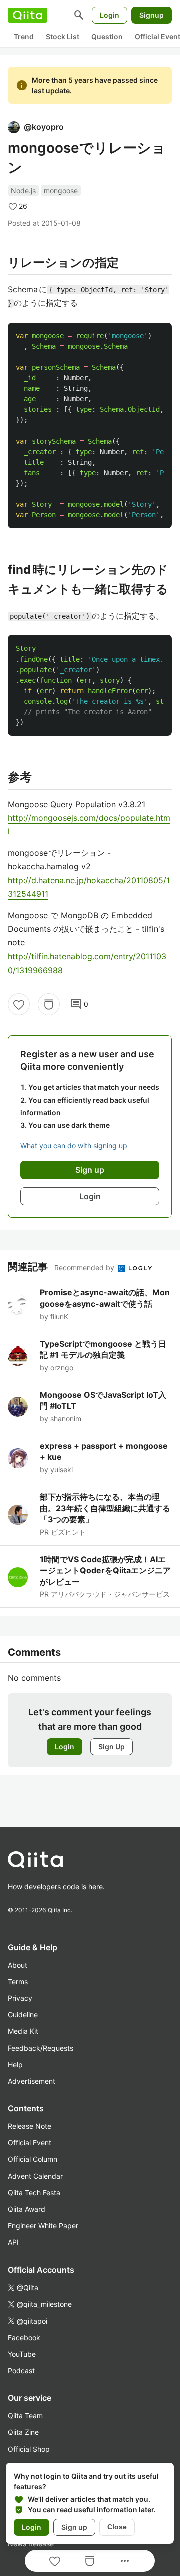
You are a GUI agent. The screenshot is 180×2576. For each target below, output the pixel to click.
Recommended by (85, 1268)
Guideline (23, 2014)
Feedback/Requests (41, 2048)
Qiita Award (27, 2209)
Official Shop (29, 2449)
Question (107, 36)
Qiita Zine (23, 2432)
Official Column (33, 2159)
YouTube (22, 2354)
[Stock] (49, 1004)
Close (117, 2527)
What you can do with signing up (74, 1146)
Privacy (20, 1998)
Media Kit (23, 2031)
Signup (152, 15)
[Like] (19, 1004)
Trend (24, 36)
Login (110, 15)
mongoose (61, 191)
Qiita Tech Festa (34, 2193)
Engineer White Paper (43, 2226)
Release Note (30, 2126)
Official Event (30, 2143)
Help (15, 2064)
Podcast (21, 2370)
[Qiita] (28, 15)
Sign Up (112, 1746)
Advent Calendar (35, 2176)
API (13, 2242)
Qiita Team (25, 2416)
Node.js (23, 191)
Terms (18, 1981)
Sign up (74, 2527)
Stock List (63, 36)
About (18, 1965)
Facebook (24, 2337)
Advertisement (32, 2081)
